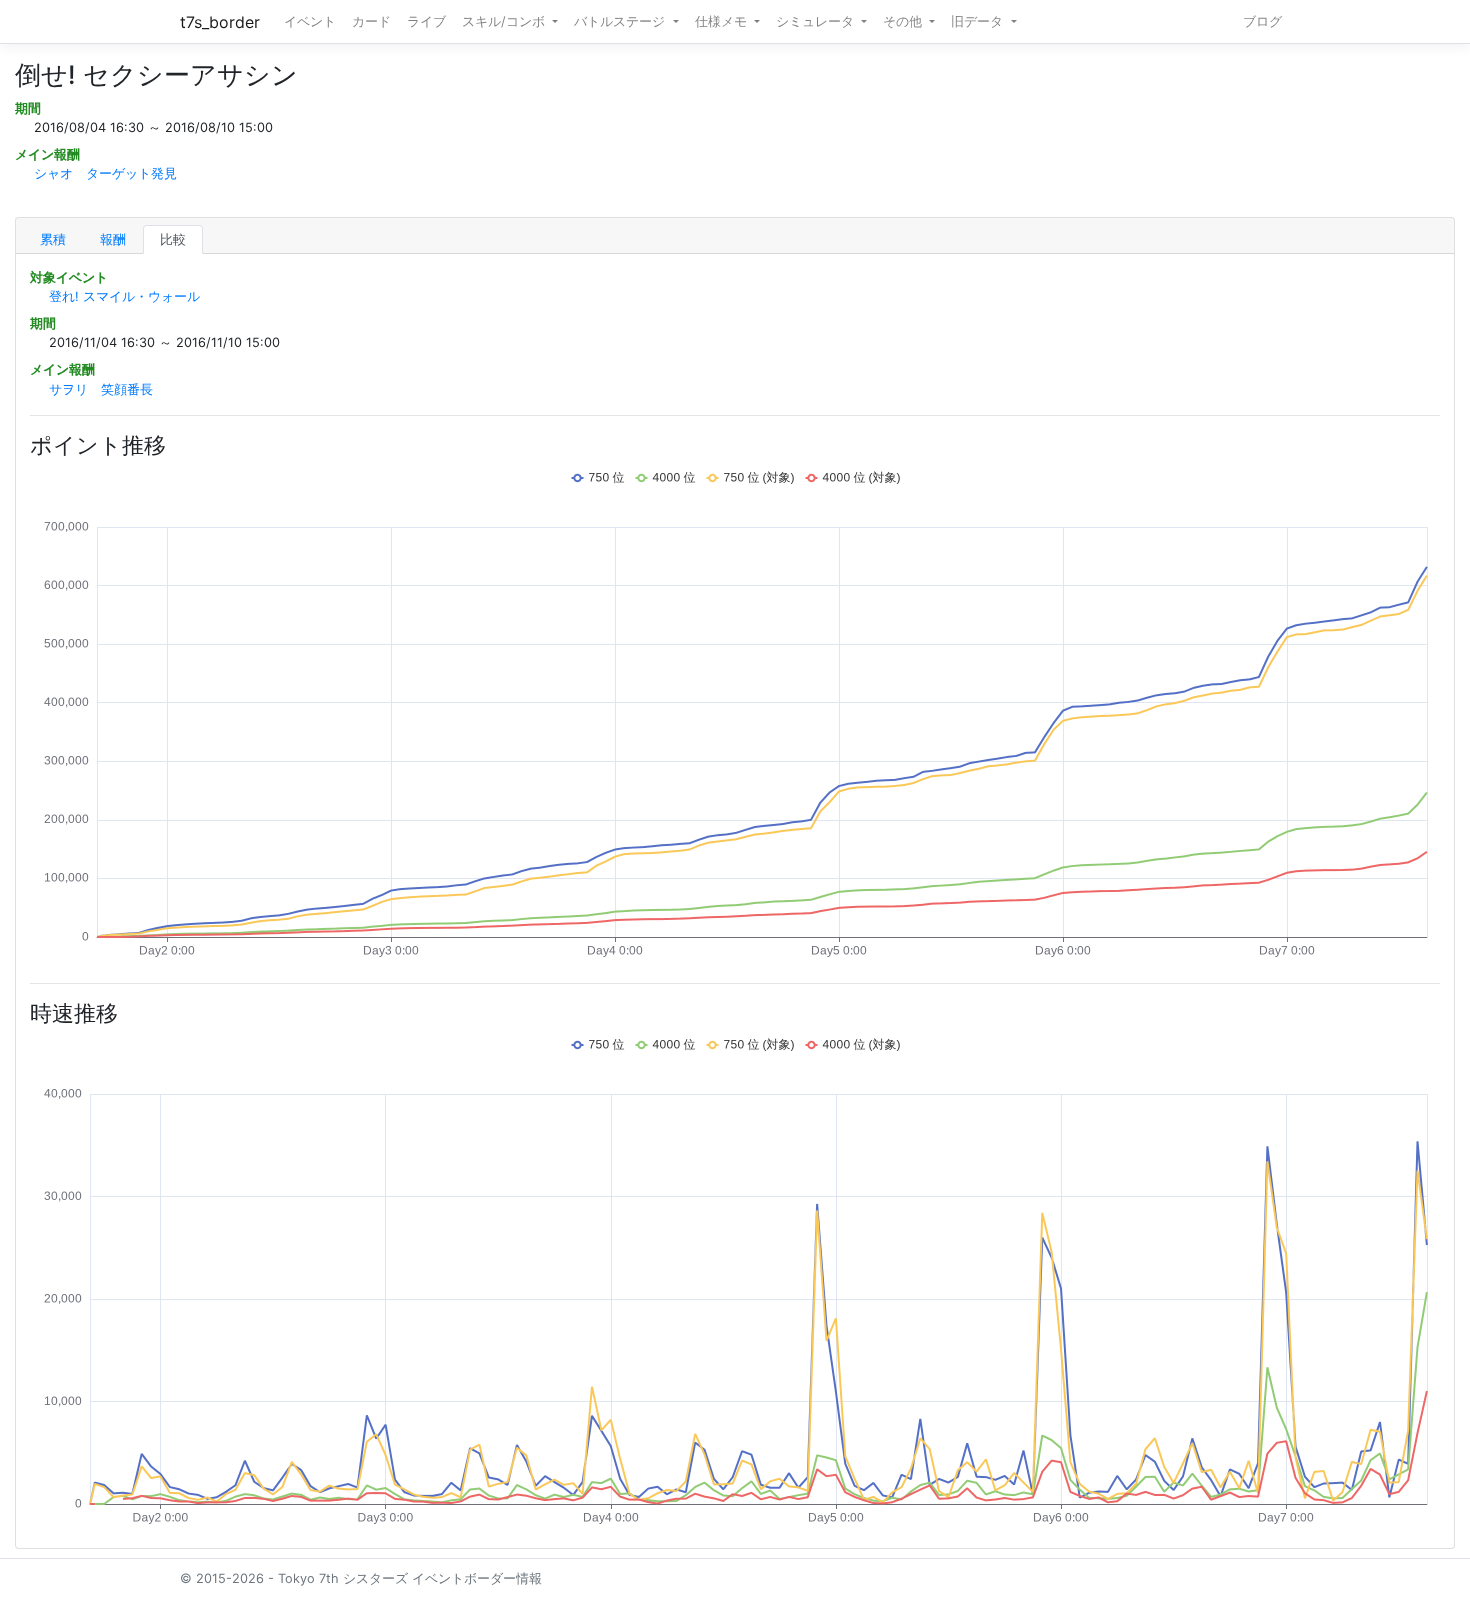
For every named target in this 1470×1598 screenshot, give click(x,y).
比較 (173, 239)
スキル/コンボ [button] (505, 21)
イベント (310, 21)
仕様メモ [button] (723, 21)
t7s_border (220, 22)
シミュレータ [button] (817, 21)
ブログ (1262, 21)
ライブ (426, 21)
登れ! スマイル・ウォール (124, 296)
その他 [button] (904, 21)
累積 (53, 239)
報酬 (113, 239)
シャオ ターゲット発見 (105, 173)
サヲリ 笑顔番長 (101, 389)
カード (371, 21)
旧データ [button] (979, 21)
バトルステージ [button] (621, 21)
